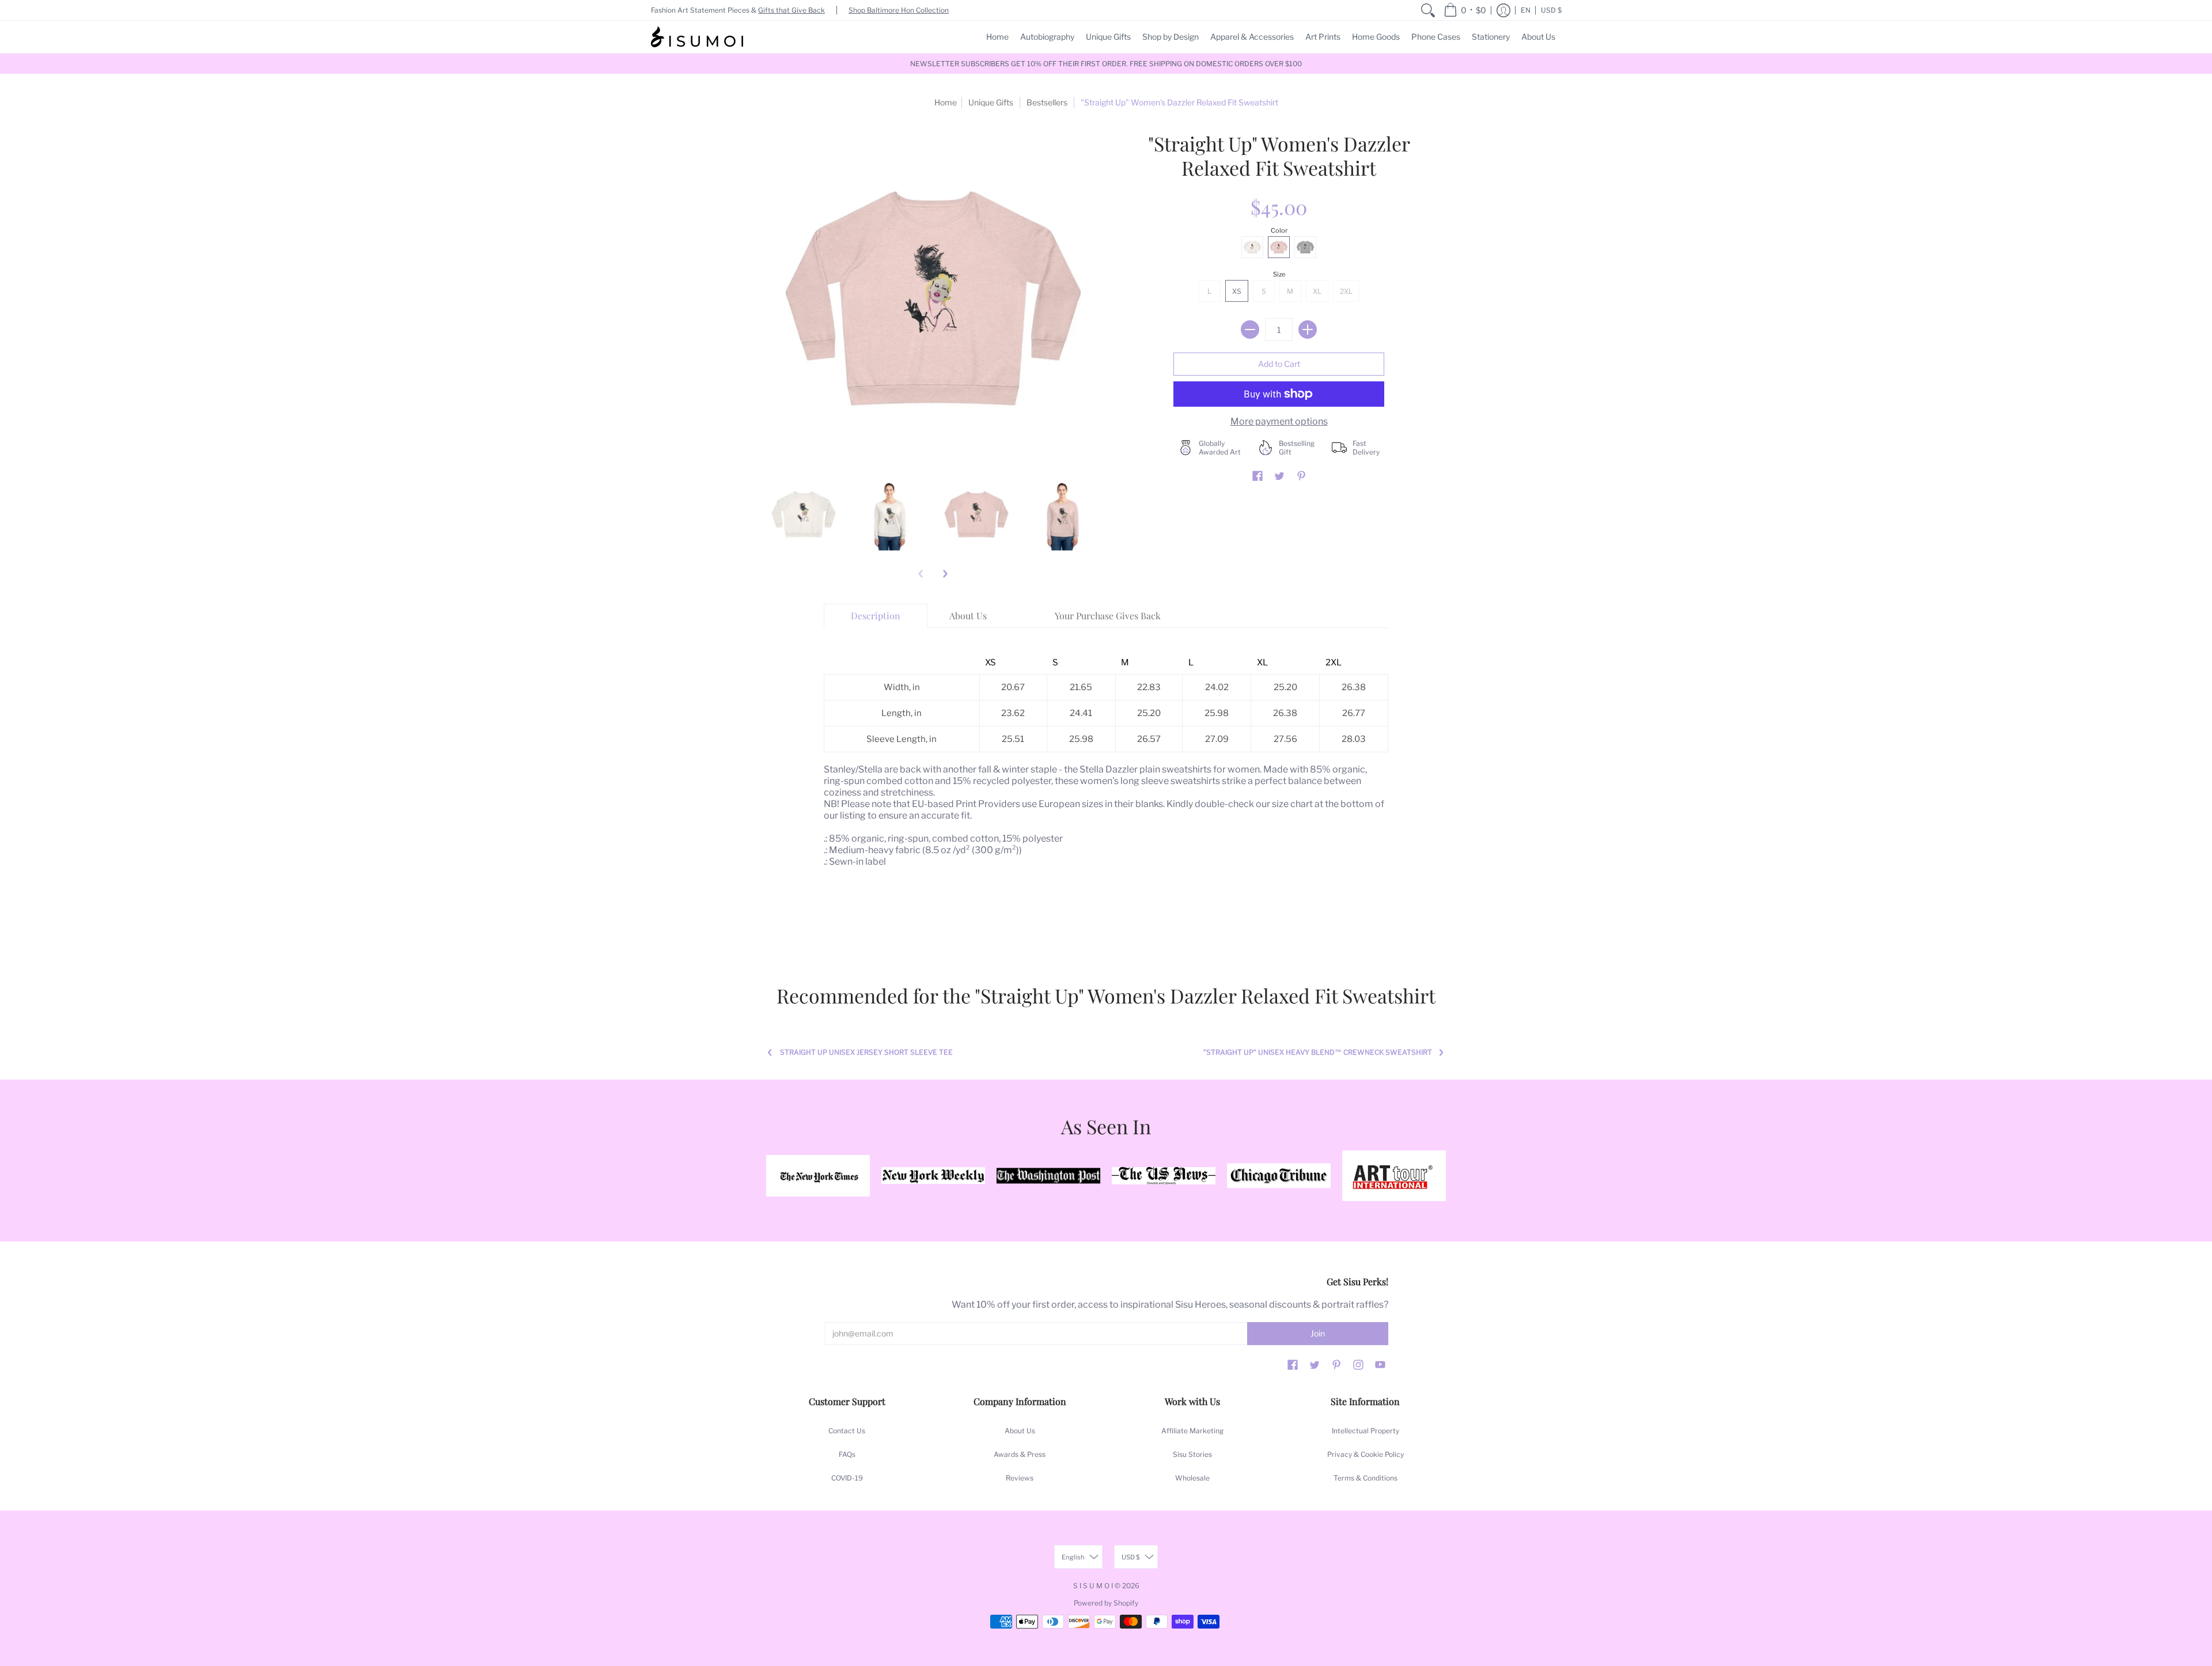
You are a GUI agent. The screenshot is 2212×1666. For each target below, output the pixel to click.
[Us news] (1164, 1176)
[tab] (876, 616)
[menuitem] (1428, 10)
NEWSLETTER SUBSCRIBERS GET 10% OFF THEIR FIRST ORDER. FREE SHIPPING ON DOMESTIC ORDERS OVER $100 (1106, 64)
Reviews (1020, 1478)
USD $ (1551, 10)
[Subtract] (1250, 330)
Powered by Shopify (1106, 1603)
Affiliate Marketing (1192, 1431)
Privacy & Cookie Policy (1366, 1454)
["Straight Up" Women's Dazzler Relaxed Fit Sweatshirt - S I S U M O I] (804, 514)
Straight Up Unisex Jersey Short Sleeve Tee (866, 1052)
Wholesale (1192, 1478)
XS (1237, 291)
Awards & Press (1020, 1454)
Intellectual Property (1366, 1431)
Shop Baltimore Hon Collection (899, 10)
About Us (1020, 1431)
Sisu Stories (1192, 1454)
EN (1526, 10)
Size (1279, 274)
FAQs (847, 1454)
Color (1279, 230)
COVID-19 (847, 1478)
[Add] (1308, 330)
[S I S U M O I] (697, 37)
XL (1317, 291)
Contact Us (847, 1431)
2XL (1346, 291)
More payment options (1279, 421)
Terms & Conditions (1366, 1478)
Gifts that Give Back (791, 10)
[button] (1465, 10)
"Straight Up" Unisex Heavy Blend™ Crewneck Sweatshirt (1318, 1052)
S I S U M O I (1093, 1586)
